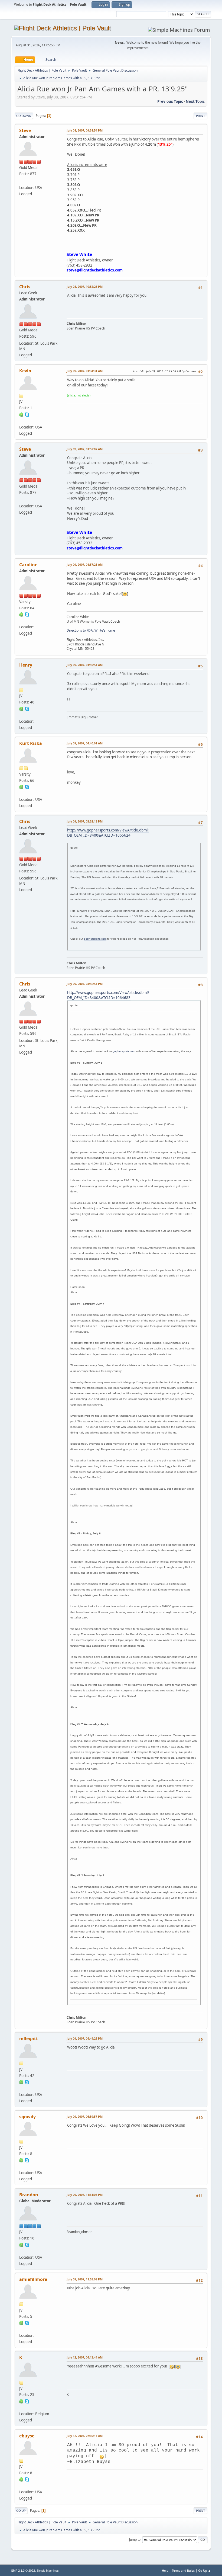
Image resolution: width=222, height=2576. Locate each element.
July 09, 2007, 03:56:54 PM (85, 984)
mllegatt (29, 2039)
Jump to (135, 2539)
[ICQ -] (21, 414)
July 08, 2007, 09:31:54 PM (85, 130)
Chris (25, 287)
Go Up (21, 2511)
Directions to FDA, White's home (91, 630)
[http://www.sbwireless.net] (21, 2166)
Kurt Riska (31, 743)
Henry (26, 665)
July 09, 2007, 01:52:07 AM (85, 449)
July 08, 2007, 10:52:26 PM (85, 287)
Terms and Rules (183, 2570)
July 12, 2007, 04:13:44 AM (85, 2357)
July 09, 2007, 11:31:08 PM (85, 2195)
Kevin (25, 371)
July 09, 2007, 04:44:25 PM (85, 2038)
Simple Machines (48, 2571)
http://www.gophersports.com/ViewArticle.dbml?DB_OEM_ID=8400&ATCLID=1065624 (108, 833)
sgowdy (27, 2117)
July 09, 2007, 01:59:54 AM (85, 665)
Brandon (29, 2195)
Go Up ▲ (205, 2570)
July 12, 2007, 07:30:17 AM (85, 2436)
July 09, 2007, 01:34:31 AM (85, 371)
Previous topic (170, 101)
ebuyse (27, 2436)
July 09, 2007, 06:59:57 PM (85, 2116)
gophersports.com (95, 939)
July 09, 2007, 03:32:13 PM (85, 821)
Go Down (24, 116)
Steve (25, 130)
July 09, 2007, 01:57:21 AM (85, 564)
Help (165, 2570)
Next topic (195, 101)
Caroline (28, 565)
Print (200, 116)
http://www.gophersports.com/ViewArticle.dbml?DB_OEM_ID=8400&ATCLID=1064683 (108, 995)
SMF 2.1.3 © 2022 (23, 2571)
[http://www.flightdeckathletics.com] (21, 181)
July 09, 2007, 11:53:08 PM (85, 2279)
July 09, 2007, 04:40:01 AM (85, 743)
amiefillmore (33, 2279)
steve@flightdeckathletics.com (95, 270)
